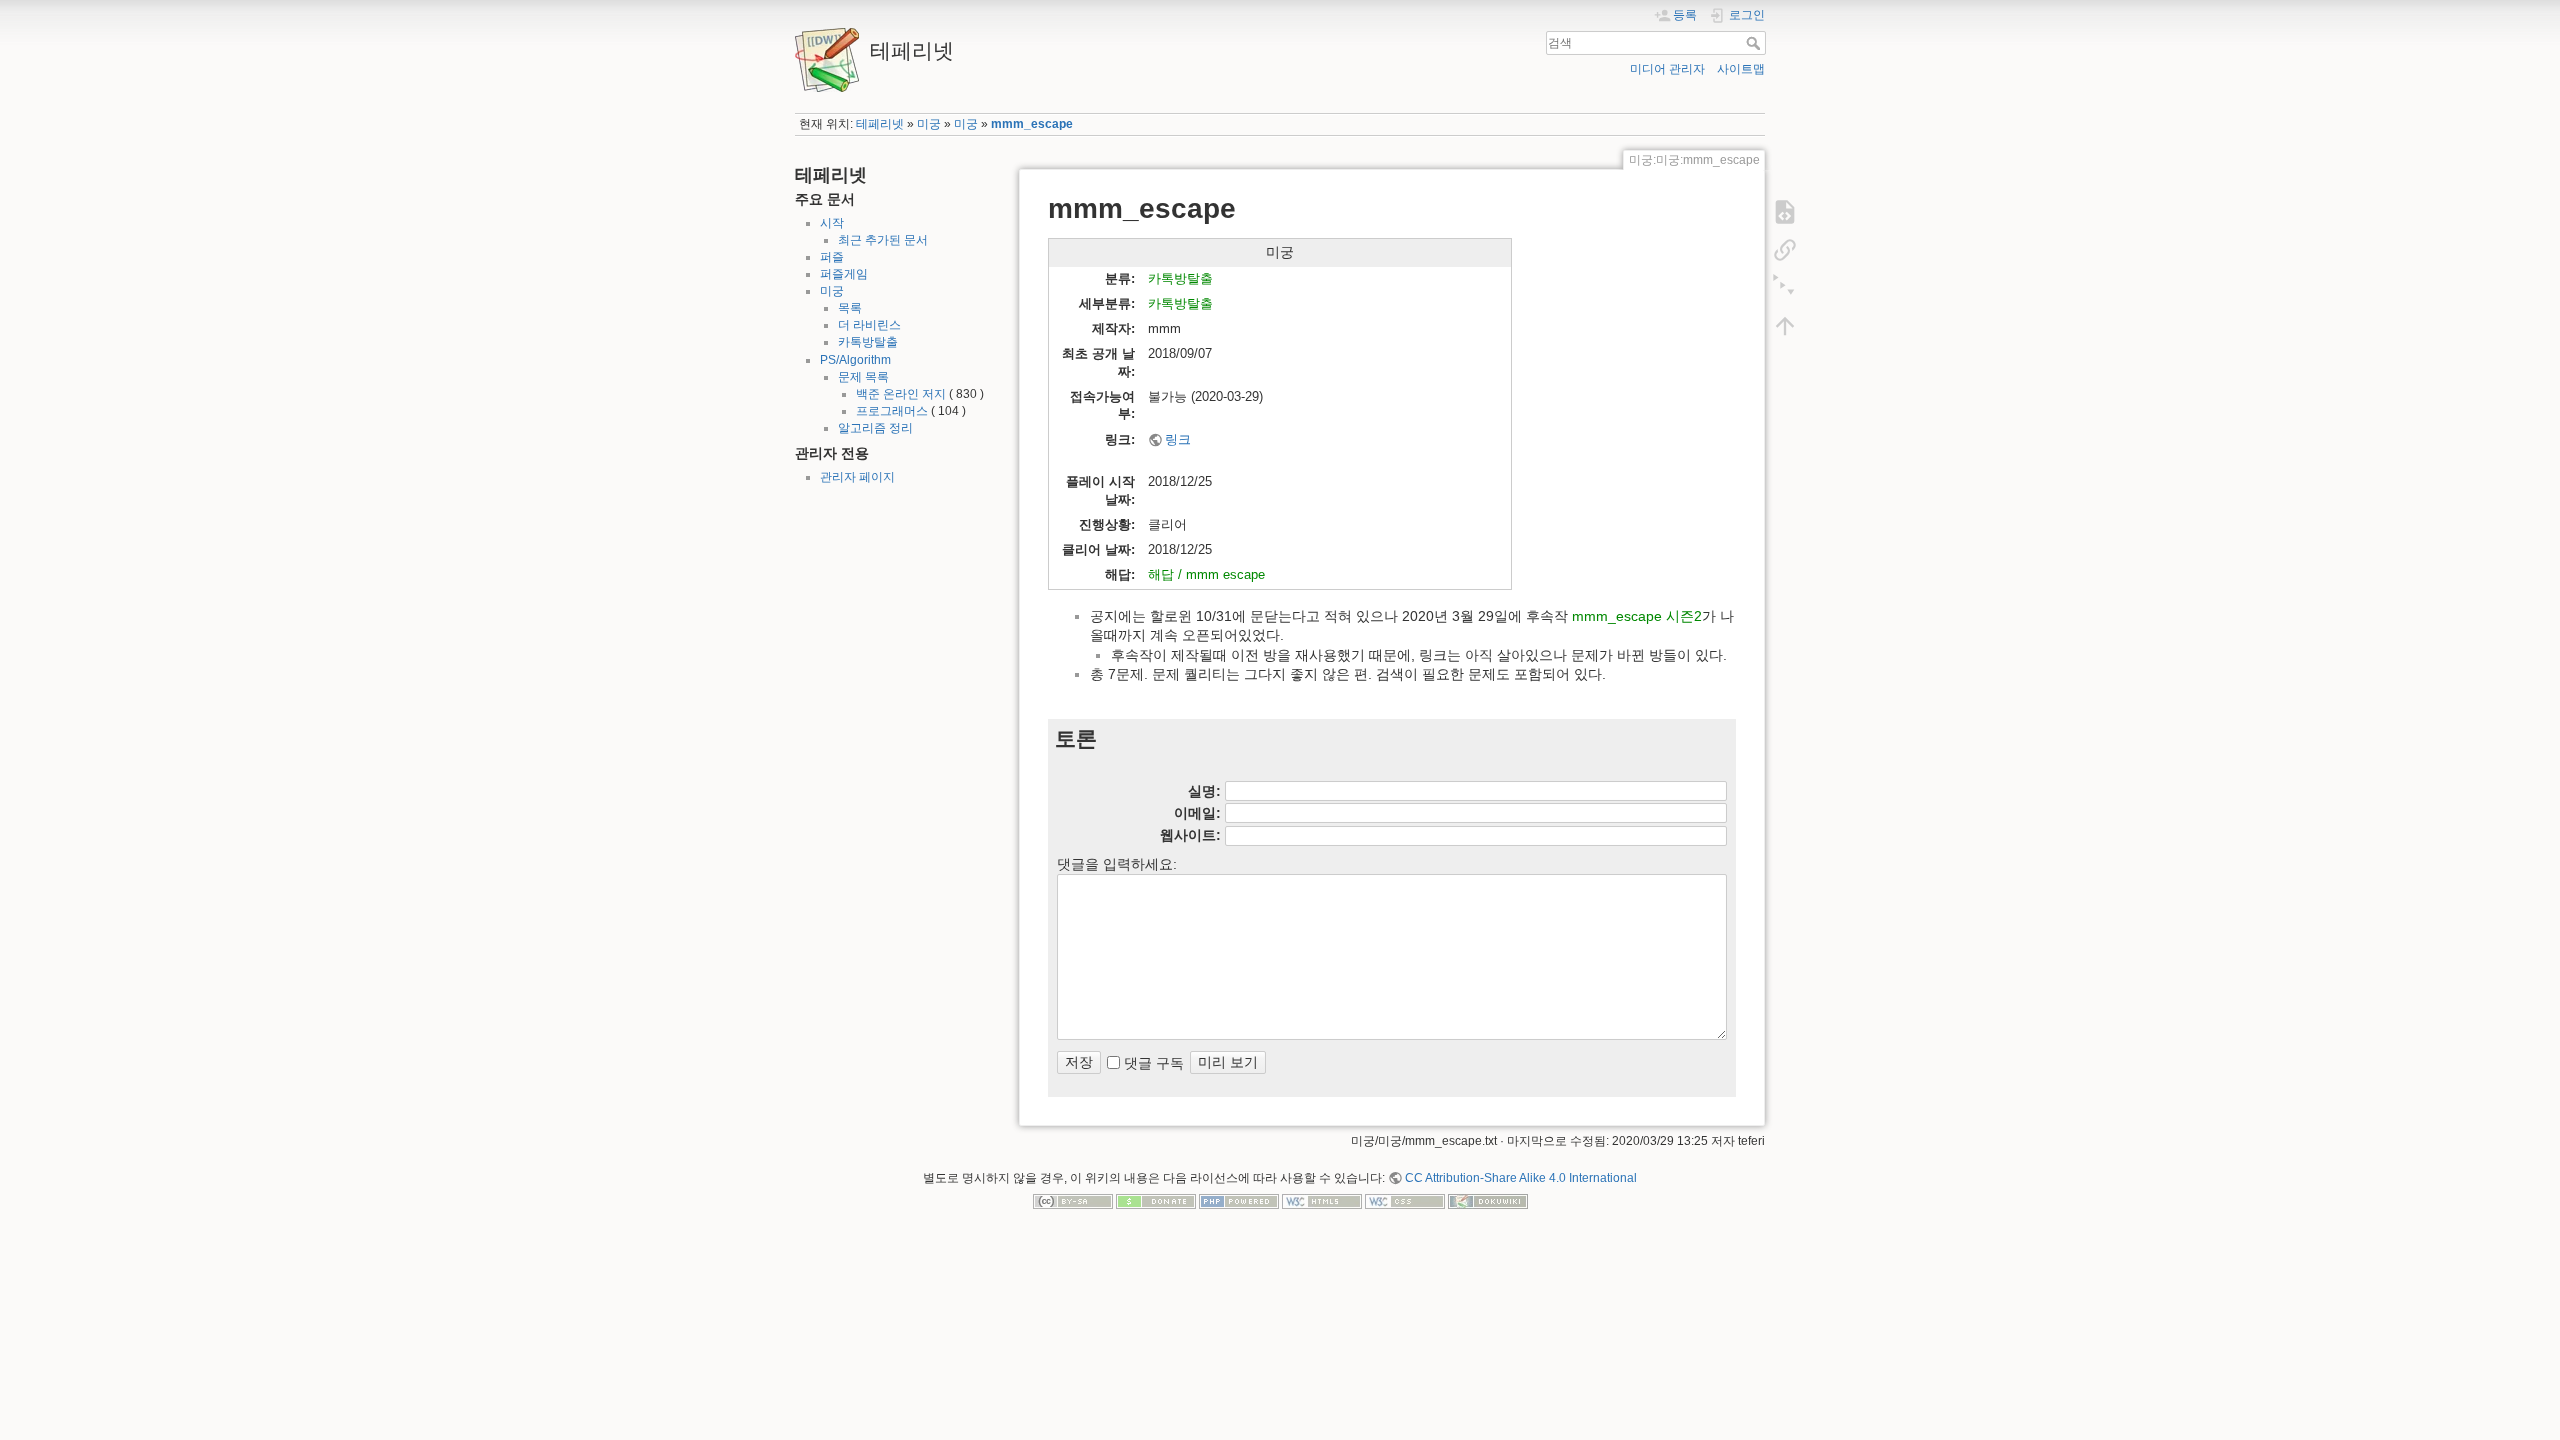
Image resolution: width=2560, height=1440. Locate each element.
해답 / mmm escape (1206, 575)
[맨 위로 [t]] (1785, 326)
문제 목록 (863, 377)
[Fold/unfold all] (1785, 288)
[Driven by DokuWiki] (1488, 1201)
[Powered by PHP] (1239, 1201)
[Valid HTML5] (1322, 1201)
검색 (1755, 43)
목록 (850, 308)
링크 (1178, 440)
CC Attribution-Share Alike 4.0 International (1521, 1178)
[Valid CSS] (1405, 1201)
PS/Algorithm (855, 360)
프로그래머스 (892, 411)
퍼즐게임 (844, 274)
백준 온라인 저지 (901, 394)
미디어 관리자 (1667, 69)
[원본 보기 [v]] (1785, 212)
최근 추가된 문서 (883, 240)
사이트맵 (1741, 69)
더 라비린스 (869, 325)
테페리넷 (880, 124)
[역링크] (1785, 250)
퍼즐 (832, 257)
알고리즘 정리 (875, 428)
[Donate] (1156, 1201)
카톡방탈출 (868, 342)
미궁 (929, 124)
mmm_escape (1032, 124)
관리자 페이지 (857, 477)
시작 (832, 223)
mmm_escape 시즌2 (1637, 616)
